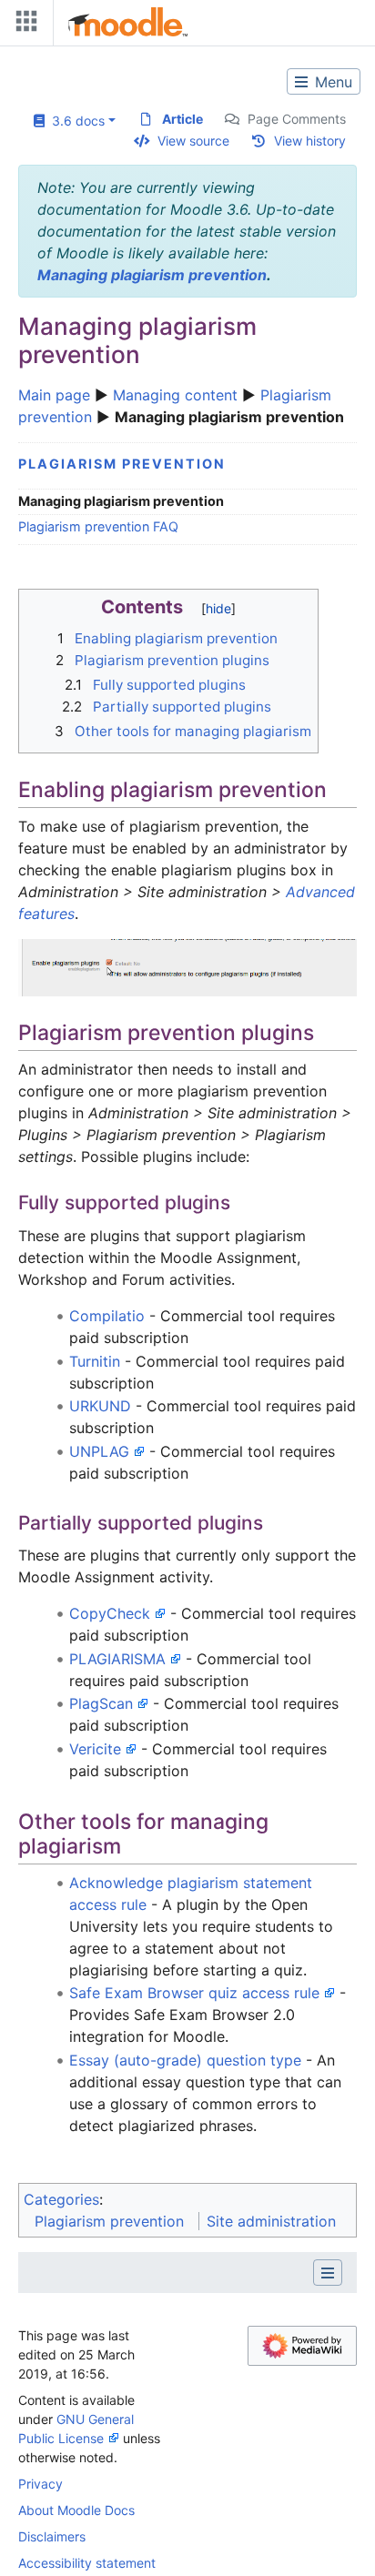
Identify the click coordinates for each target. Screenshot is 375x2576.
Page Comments (297, 119)
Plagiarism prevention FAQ (98, 526)
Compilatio (107, 1316)
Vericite (95, 1749)
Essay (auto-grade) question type (185, 2060)
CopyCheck (110, 1613)
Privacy (41, 2484)
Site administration (271, 2221)
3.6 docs (75, 121)
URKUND (100, 1406)
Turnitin (95, 1361)
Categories (61, 2199)
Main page (54, 395)
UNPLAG (99, 1451)
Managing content (175, 395)
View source (193, 141)
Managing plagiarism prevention (152, 275)
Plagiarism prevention (122, 464)
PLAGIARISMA (117, 1659)
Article (182, 119)
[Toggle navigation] (23, 25)
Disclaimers (52, 2536)
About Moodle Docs (76, 2510)
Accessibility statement (87, 2563)
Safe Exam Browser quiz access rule (194, 1993)
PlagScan (101, 1703)
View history (310, 141)
